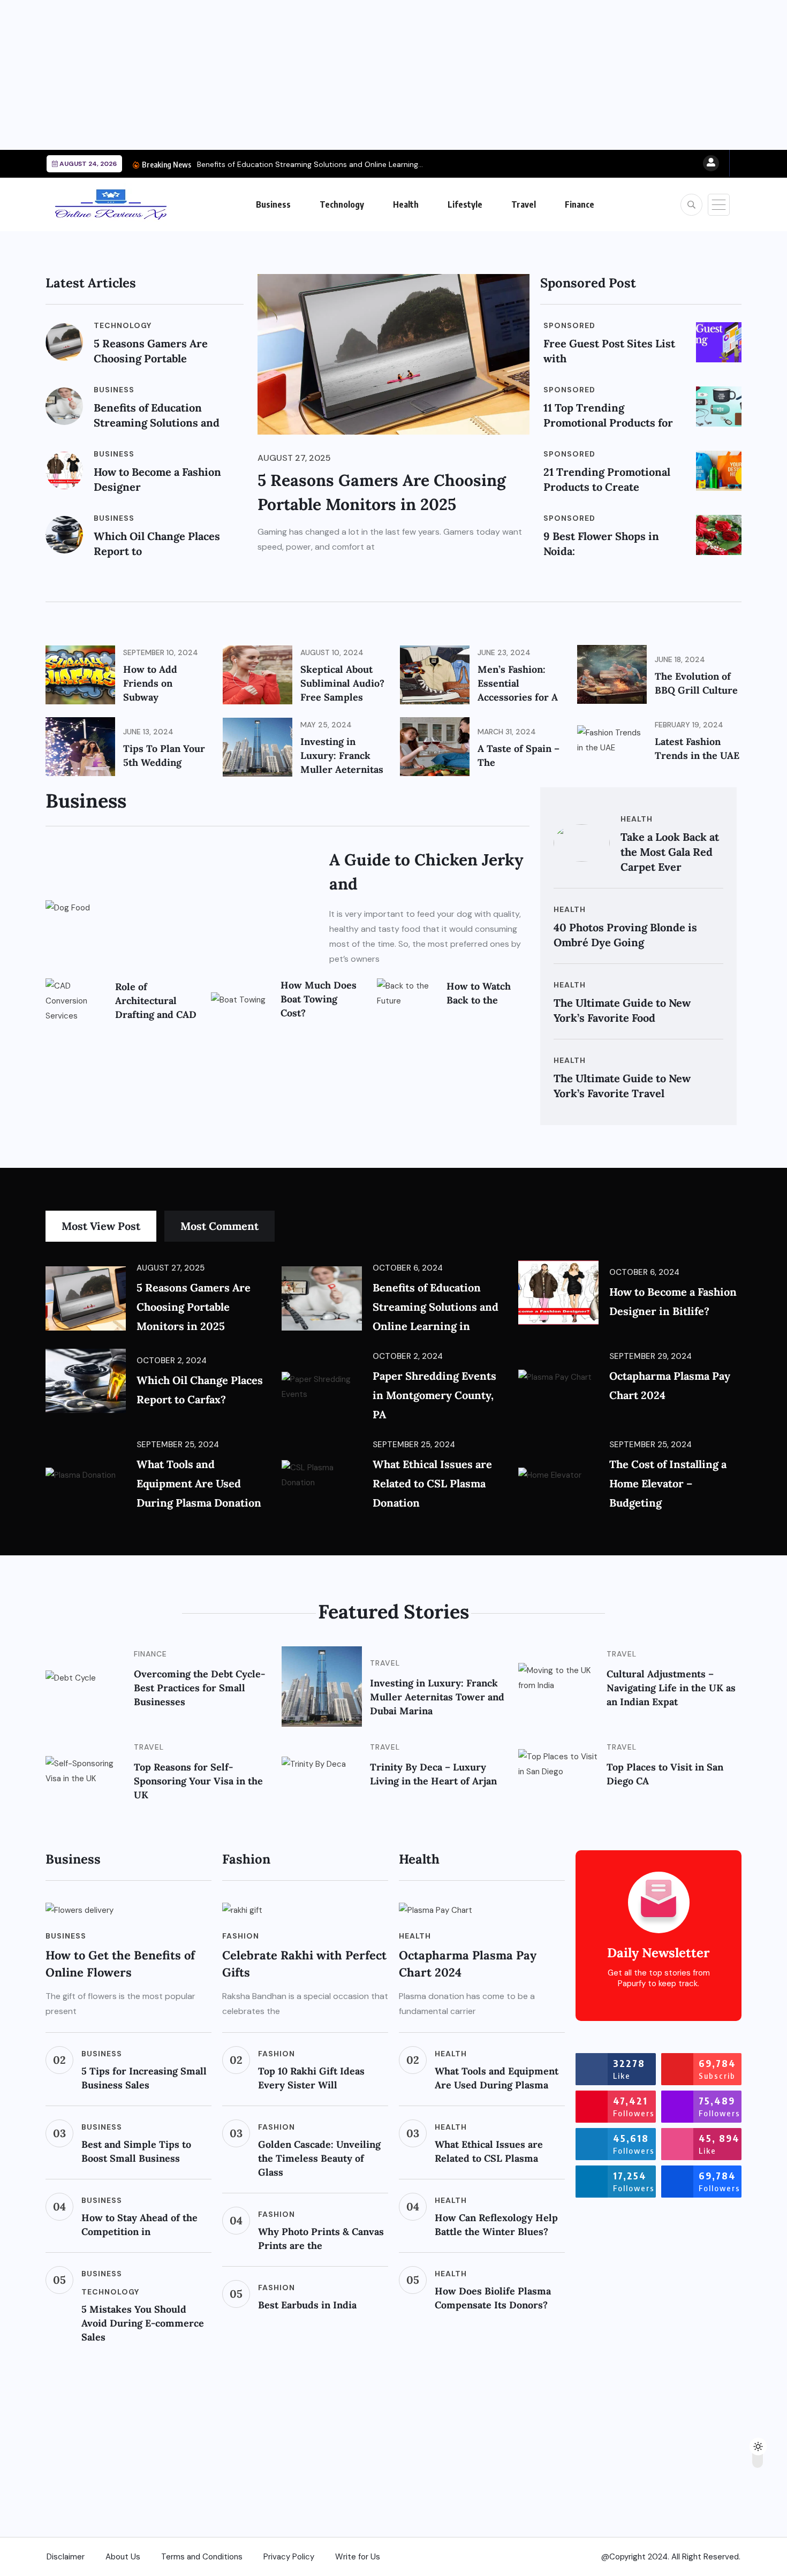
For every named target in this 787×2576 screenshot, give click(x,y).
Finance (580, 204)
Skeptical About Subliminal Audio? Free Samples (342, 683)
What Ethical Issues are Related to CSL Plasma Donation (432, 1483)
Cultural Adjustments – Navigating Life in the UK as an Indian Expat (671, 1688)
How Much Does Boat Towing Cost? (319, 999)
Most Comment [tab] (220, 1226)
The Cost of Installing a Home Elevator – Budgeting (668, 1483)
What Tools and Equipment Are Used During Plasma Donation (199, 1483)
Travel (524, 204)
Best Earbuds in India (307, 2305)
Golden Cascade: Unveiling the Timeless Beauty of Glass (319, 2158)
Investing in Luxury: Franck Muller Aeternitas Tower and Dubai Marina (437, 1697)
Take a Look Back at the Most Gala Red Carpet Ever (670, 852)
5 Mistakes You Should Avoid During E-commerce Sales (143, 2323)
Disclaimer (66, 2557)
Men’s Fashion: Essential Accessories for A (518, 683)
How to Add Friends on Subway (150, 683)
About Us (123, 2557)
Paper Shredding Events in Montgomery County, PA (434, 1395)
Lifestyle (465, 204)
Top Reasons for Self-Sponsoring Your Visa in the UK (198, 1781)
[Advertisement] (321, 75)
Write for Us (358, 2557)
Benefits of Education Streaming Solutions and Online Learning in (436, 1307)
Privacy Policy (289, 2557)
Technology (342, 204)
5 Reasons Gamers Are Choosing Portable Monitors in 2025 (194, 1307)
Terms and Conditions (202, 2557)
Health (406, 204)
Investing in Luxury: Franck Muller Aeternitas (342, 755)
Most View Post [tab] (101, 1226)
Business (273, 204)
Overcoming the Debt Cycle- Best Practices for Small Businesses (199, 1688)
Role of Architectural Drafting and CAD (156, 1001)
